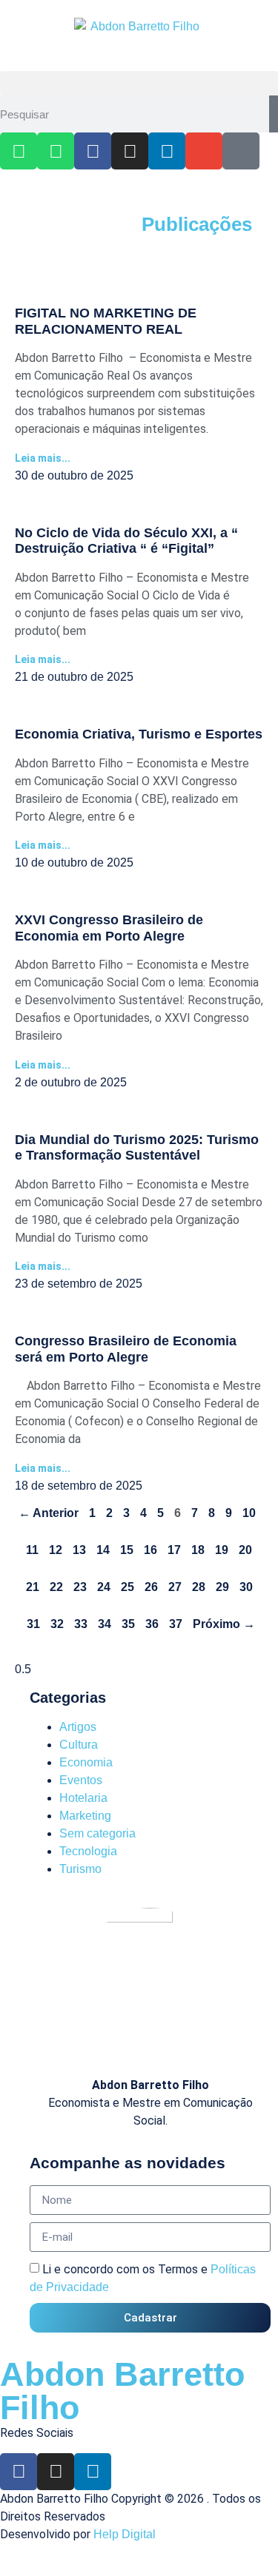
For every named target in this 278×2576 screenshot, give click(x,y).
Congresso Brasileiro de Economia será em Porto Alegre (126, 1349)
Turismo (80, 1869)
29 (222, 1587)
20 (245, 1550)
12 (56, 1550)
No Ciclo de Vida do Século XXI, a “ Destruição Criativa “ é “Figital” (126, 541)
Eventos (81, 1780)
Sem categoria (97, 1833)
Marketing (85, 1816)
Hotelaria (83, 1798)
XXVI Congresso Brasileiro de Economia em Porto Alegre (109, 928)
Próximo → (224, 1624)
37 (176, 1624)
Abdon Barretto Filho (122, 2391)
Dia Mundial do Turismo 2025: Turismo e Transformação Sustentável (137, 1148)
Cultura (79, 1745)
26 (151, 1587)
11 (32, 1550)
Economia (86, 1762)
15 (127, 1550)
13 (79, 1550)
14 (103, 1550)
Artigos (78, 1727)
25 (128, 1587)
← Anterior (49, 1513)
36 (152, 1624)
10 (249, 1513)
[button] (139, 83)
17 (174, 1550)
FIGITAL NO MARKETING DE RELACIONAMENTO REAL (106, 321)
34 (105, 1624)
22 (56, 1587)
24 (104, 1587)
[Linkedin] (167, 151)
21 (33, 1587)
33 (81, 1624)
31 (33, 1624)
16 (150, 1550)
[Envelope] (204, 151)
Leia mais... (43, 458)
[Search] (274, 114)
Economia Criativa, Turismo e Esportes (139, 734)
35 (128, 1624)
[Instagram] (130, 151)
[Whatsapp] (19, 151)
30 (246, 1587)
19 (222, 1550)
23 (80, 1587)
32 (57, 1624)
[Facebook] (93, 151)
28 (199, 1587)
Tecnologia (88, 1851)
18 (198, 1550)
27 (175, 1587)
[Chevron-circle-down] (241, 151)
